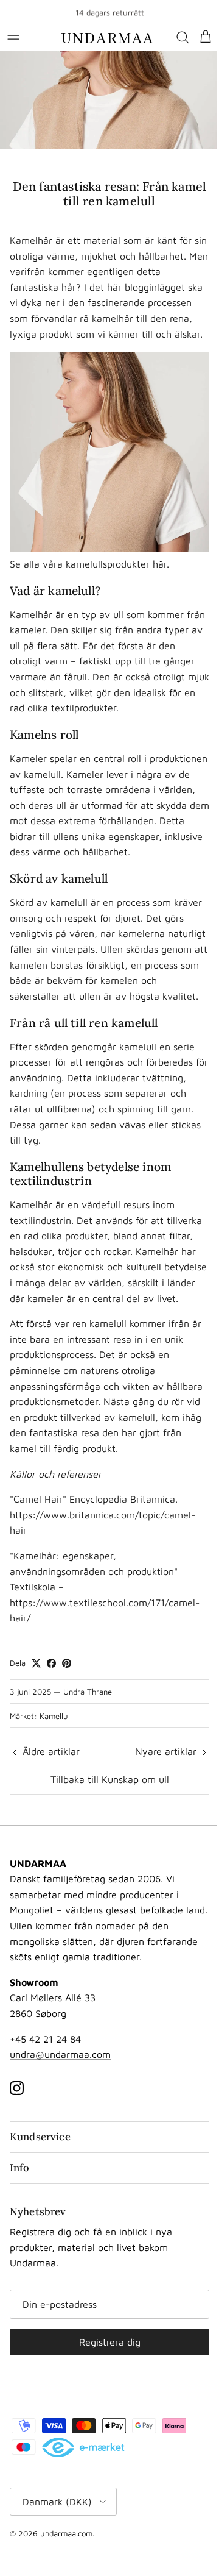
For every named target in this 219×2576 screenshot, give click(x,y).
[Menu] (13, 37)
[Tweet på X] (36, 1663)
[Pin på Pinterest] (67, 1663)
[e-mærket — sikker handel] (83, 2489)
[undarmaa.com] (107, 37)
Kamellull (56, 1716)
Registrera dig (107, 2383)
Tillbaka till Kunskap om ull (110, 1779)
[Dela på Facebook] (51, 1663)
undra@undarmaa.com (60, 2054)
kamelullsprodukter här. (117, 564)
